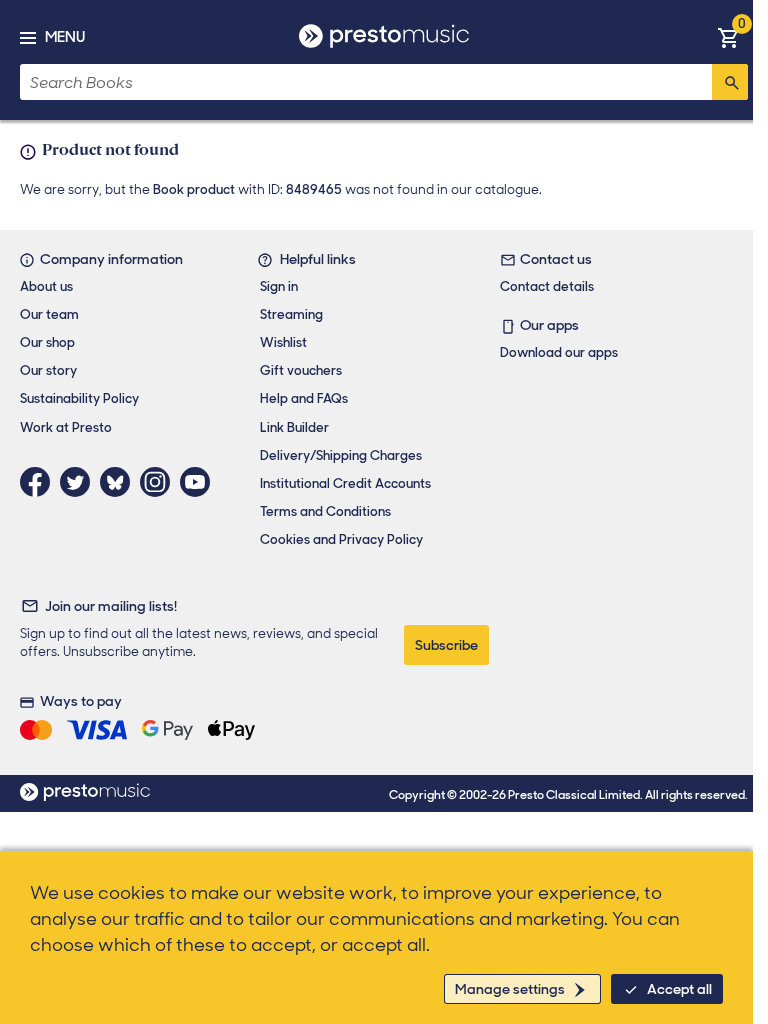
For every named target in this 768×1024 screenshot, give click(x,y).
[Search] (730, 82)
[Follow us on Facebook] (40, 482)
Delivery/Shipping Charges (341, 455)
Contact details (547, 286)
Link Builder (294, 427)
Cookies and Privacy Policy (341, 539)
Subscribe (446, 645)
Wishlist (283, 342)
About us (46, 286)
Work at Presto (66, 427)
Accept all (679, 989)
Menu (65, 37)
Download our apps (559, 352)
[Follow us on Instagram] (160, 482)
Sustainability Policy (79, 398)
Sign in (279, 286)
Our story (48, 370)
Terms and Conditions (325, 511)
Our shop (47, 342)
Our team (49, 314)
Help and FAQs (304, 398)
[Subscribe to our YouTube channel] (200, 482)
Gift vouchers (301, 370)
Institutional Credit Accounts (345, 483)
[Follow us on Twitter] (80, 482)
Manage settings (510, 989)
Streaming (291, 314)
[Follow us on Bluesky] (120, 482)
